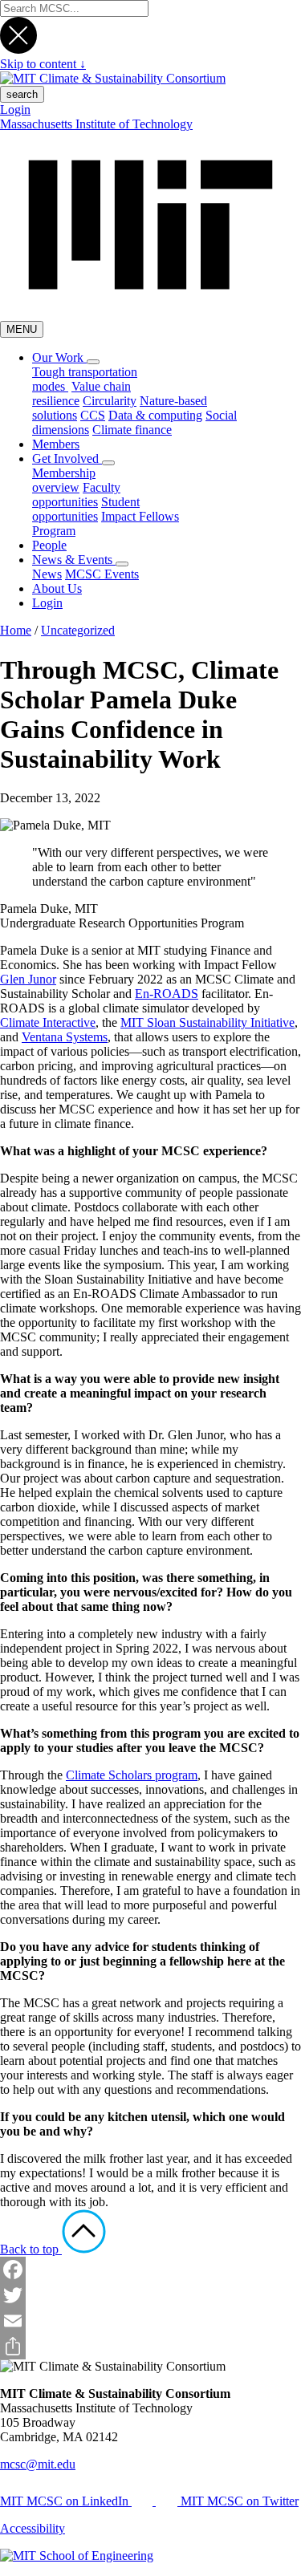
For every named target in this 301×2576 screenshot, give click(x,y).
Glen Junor (28, 979)
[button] (93, 362)
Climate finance (132, 430)
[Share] (150, 2347)
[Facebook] (150, 2270)
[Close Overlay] (18, 49)
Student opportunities (86, 509)
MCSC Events (102, 574)
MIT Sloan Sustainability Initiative (207, 1022)
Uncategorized (78, 630)
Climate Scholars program (132, 1775)
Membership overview (64, 480)
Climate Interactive (48, 1022)
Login (15, 110)
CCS (93, 415)
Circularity (110, 401)
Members (56, 444)
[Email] (150, 2321)
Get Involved (67, 458)
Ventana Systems (65, 1037)
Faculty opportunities (76, 495)
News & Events (74, 560)
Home (16, 630)
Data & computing (155, 415)
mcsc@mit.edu (38, 2464)
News (47, 574)
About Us (57, 588)
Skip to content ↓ (43, 64)
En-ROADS (167, 994)
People (49, 545)
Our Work (59, 357)
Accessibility (33, 2528)
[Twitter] (150, 2295)
